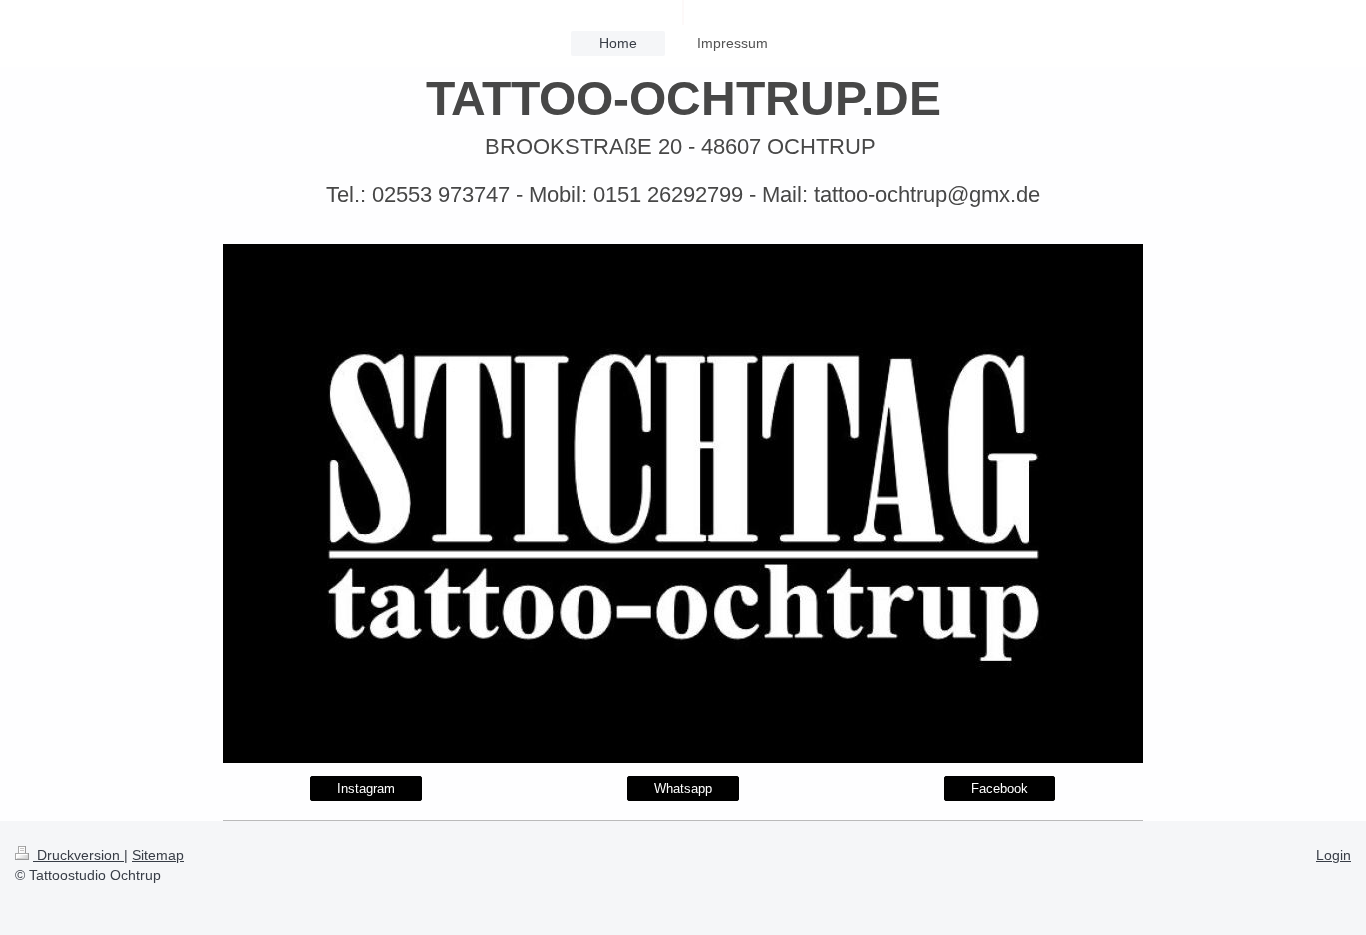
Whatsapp (683, 788)
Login (1333, 855)
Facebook (999, 788)
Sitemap (158, 855)
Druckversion (78, 855)
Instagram (366, 788)
